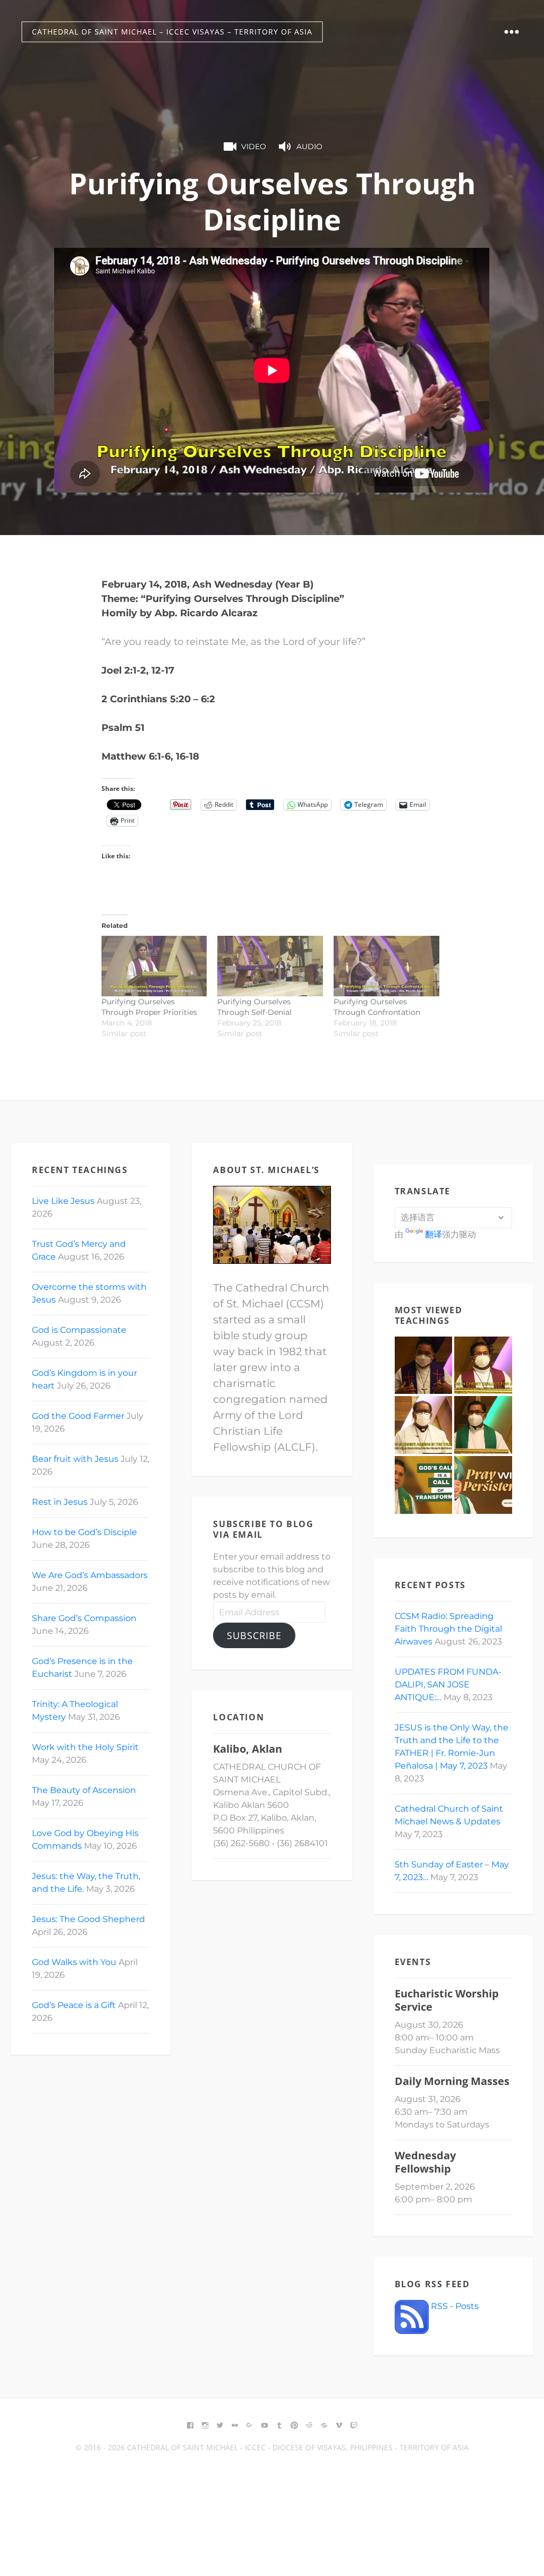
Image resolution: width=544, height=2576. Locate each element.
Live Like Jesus (63, 1201)
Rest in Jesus (60, 1502)
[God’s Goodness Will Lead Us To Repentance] (424, 1365)
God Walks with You (74, 1962)
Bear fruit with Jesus (75, 1459)
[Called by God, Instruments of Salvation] (483, 1425)
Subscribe (254, 1635)
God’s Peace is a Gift (74, 2005)
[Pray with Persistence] (483, 1485)
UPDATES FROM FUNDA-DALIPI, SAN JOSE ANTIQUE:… (448, 1685)
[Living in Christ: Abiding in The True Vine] (424, 1425)
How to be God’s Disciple (84, 1532)
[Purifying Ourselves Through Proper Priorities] (154, 966)
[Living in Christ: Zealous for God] (483, 1365)
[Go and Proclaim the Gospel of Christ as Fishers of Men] (424, 1485)
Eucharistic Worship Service (447, 2000)
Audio (309, 147)
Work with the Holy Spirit (85, 1747)
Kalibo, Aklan (248, 1749)
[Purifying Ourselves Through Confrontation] (386, 966)
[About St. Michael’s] (272, 1225)
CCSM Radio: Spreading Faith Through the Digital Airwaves (448, 1629)
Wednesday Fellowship (425, 2162)
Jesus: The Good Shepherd (88, 1919)
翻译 (433, 1234)
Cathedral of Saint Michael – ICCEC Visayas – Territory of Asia (172, 32)
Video (254, 147)
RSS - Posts (454, 2306)
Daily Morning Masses (452, 2081)
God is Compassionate (79, 1330)
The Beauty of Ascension (84, 1790)
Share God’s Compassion (84, 1618)
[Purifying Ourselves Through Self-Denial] (270, 966)
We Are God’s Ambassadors (90, 1575)
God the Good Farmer (78, 1416)
